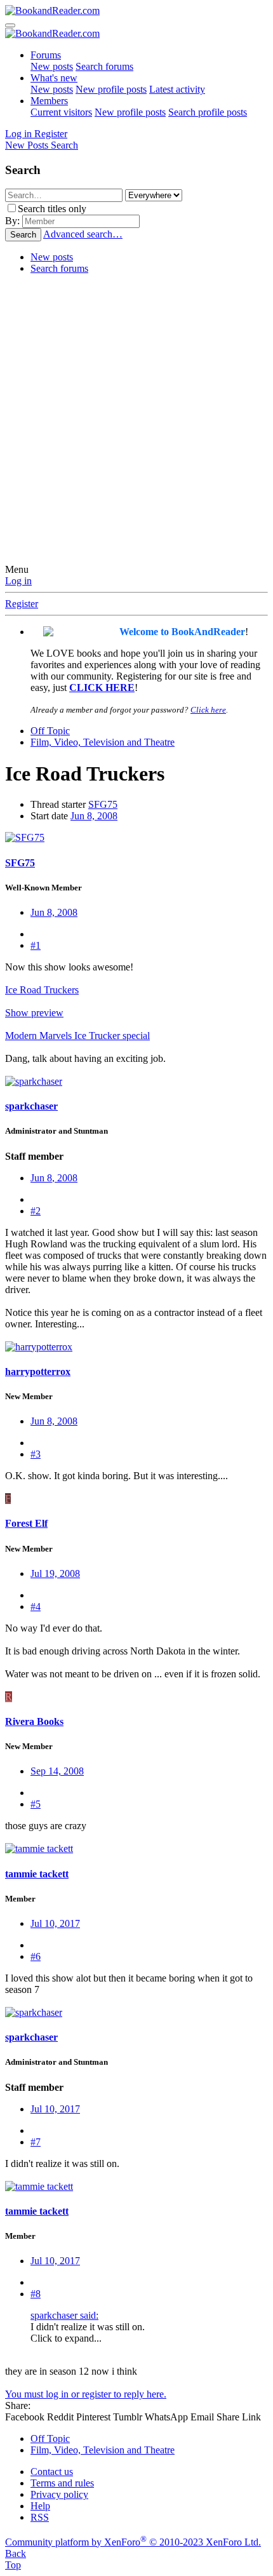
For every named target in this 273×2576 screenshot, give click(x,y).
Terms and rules (62, 2483)
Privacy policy (59, 2494)
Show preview (34, 1013)
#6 (36, 1956)
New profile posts (111, 89)
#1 (36, 945)
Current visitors (61, 112)
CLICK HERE (102, 688)
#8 (36, 2294)
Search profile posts (208, 112)
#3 (36, 1454)
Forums (46, 55)
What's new (54, 78)
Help (40, 2506)
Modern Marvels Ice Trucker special (77, 1036)
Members (49, 101)
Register (22, 604)
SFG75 (103, 804)
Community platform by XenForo (133, 2542)
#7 (36, 2142)
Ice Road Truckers (42, 990)
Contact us (52, 2472)
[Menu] (10, 25)
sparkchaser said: (64, 2315)
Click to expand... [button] (66, 2338)
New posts (52, 66)
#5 (36, 1804)
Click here (208, 710)
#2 (36, 1211)
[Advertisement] (136, 421)
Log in (18, 581)
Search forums (104, 66)
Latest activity (177, 89)
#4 (36, 1607)
